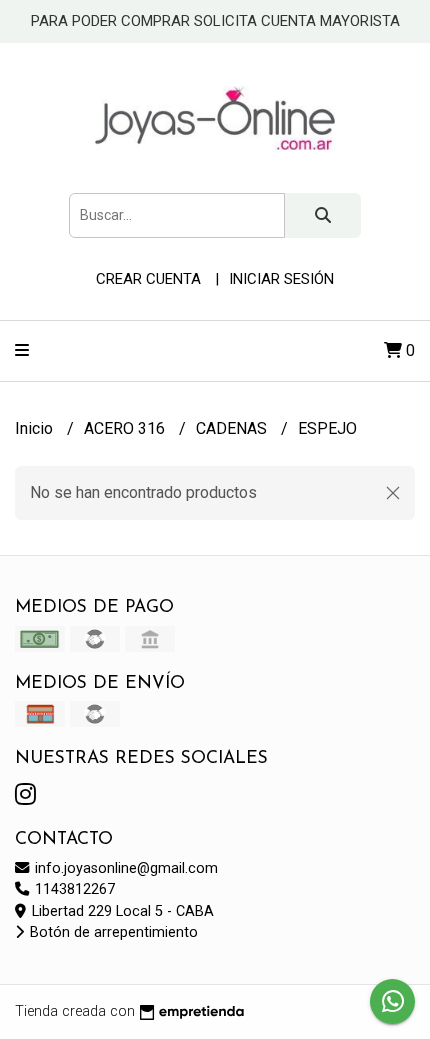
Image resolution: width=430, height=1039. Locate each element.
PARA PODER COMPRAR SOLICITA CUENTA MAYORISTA (215, 21)
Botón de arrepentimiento (112, 932)
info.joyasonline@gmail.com (124, 868)
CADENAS (233, 428)
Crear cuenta (148, 279)
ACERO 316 (126, 428)
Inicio (36, 428)
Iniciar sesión (281, 279)
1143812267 (73, 889)
